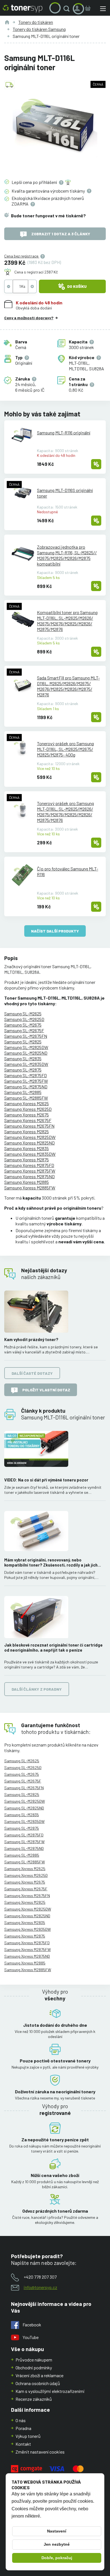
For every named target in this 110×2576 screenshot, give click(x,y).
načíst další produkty (55, 931)
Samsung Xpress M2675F (28, 1120)
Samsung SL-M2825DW (26, 1047)
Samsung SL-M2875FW (26, 1081)
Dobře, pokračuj (57, 2558)
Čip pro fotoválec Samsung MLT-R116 (68, 871)
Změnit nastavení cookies (40, 2452)
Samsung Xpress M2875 (27, 1160)
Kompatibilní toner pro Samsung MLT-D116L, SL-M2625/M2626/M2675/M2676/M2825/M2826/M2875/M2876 (67, 621)
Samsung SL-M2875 (23, 1070)
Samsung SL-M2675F (24, 1030)
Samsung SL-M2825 (23, 1042)
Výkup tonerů (28, 2436)
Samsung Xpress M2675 (27, 1115)
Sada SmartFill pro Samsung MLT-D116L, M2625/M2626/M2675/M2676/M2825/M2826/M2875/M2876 (68, 686)
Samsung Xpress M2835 (27, 1148)
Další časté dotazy (32, 1373)
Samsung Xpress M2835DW (30, 1154)
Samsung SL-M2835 (23, 1058)
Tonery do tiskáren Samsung (39, 29)
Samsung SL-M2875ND (26, 1087)
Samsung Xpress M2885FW (30, 1188)
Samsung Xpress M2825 (27, 1131)
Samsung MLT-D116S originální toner (65, 493)
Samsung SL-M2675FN (26, 1036)
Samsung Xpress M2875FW (30, 1171)
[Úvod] (7, 22)
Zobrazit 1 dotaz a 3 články (61, 234)
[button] (68, 9)
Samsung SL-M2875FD (26, 1075)
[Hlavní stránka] (23, 9)
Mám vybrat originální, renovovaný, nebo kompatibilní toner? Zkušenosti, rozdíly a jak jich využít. (51, 1563)
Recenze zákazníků (34, 2399)
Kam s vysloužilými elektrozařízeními (50, 2391)
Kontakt (23, 2444)
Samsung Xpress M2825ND (29, 1143)
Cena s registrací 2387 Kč (36, 272)
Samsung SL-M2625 (23, 1014)
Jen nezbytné (57, 2544)
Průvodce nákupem (34, 2360)
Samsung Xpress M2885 (27, 1182)
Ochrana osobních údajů (38, 2383)
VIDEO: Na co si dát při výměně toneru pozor (46, 1480)
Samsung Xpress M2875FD (29, 1165)
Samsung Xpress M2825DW (30, 1137)
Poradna (23, 2428)
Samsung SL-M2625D (24, 1019)
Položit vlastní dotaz (46, 1390)
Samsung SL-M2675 (23, 1025)
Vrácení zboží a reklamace (39, 2375)
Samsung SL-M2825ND (26, 1053)
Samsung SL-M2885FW (26, 1098)
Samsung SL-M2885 (23, 1092)
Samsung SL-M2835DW (26, 1064)
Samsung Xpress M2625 (27, 1103)
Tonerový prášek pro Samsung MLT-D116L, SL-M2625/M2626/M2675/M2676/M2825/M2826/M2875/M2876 (65, 812)
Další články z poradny (37, 1689)
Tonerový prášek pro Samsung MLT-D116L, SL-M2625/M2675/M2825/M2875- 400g (65, 749)
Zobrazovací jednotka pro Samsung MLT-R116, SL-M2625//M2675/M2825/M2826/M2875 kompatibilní (67, 555)
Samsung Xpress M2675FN (29, 1126)
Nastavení (57, 2531)
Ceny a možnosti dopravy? (29, 318)
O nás (21, 2420)
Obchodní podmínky (34, 2368)
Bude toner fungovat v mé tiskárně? (48, 216)
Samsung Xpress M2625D (28, 1109)
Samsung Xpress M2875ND (29, 1176)
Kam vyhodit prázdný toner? (31, 1340)
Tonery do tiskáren (36, 22)
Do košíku (77, 286)
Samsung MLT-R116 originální (64, 433)
